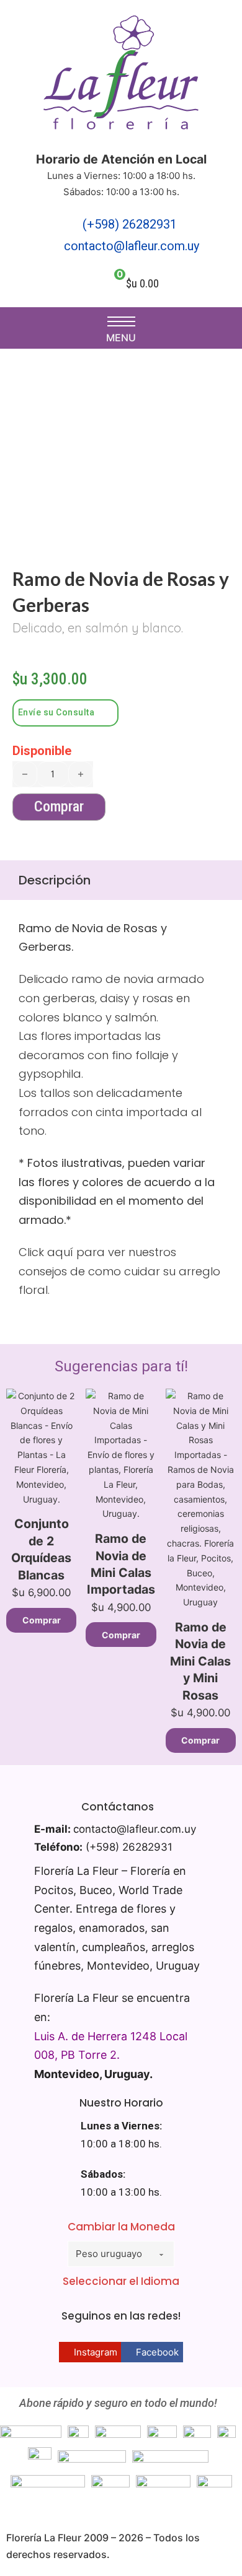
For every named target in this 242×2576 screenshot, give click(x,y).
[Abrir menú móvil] (121, 321)
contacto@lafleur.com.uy (132, 246)
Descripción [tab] (55, 880)
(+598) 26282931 (130, 224)
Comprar (42, 1620)
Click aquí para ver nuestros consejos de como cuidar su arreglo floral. (119, 1271)
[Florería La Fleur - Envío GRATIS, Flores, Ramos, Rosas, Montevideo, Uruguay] (121, 76)
